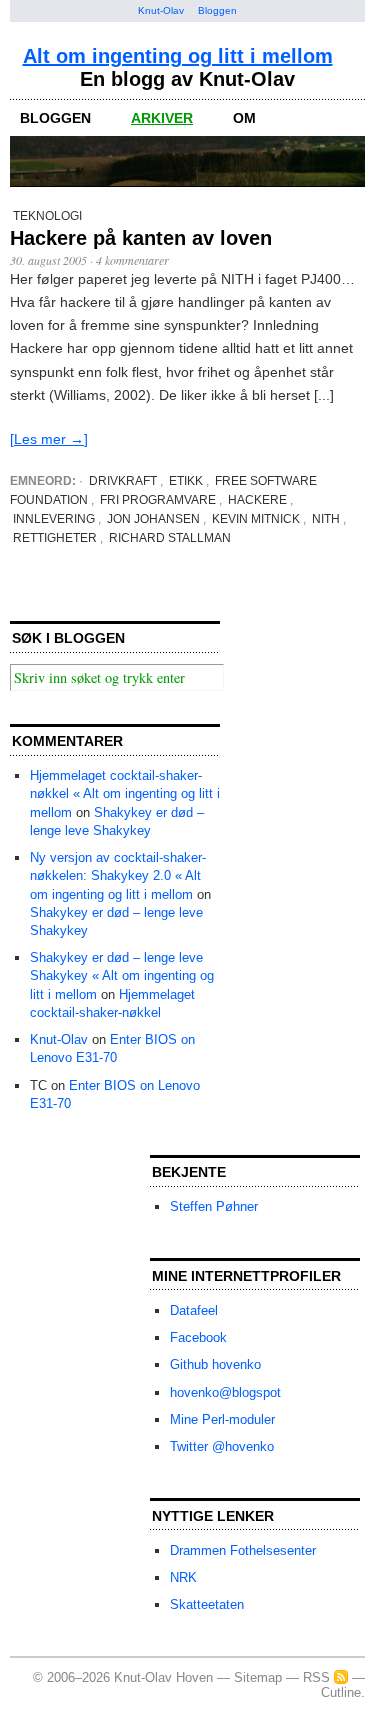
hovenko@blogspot (225, 1392)
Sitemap (258, 1677)
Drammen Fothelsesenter (243, 1550)
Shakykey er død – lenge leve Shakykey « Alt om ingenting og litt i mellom (122, 975)
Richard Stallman (170, 538)
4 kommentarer (132, 260)
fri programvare (158, 500)
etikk (186, 481)
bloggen (55, 118)
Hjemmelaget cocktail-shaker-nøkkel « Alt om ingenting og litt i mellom (125, 793)
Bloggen (217, 10)
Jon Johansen (153, 519)
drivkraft (123, 481)
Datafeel (194, 1310)
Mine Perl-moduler (222, 1419)
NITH (326, 519)
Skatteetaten (207, 1604)
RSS (316, 1677)
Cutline (341, 1692)
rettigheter (55, 538)
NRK (183, 1577)
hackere (257, 500)
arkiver (162, 118)
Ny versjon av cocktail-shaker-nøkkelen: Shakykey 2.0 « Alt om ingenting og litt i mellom (118, 875)
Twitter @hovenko (222, 1446)
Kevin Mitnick (256, 519)
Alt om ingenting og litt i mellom (178, 56)
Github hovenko (215, 1364)
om (244, 118)
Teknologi (47, 216)
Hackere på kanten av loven (141, 238)
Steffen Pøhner (214, 1206)
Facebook (198, 1337)
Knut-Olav (161, 10)
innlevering (54, 519)
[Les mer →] (49, 439)
